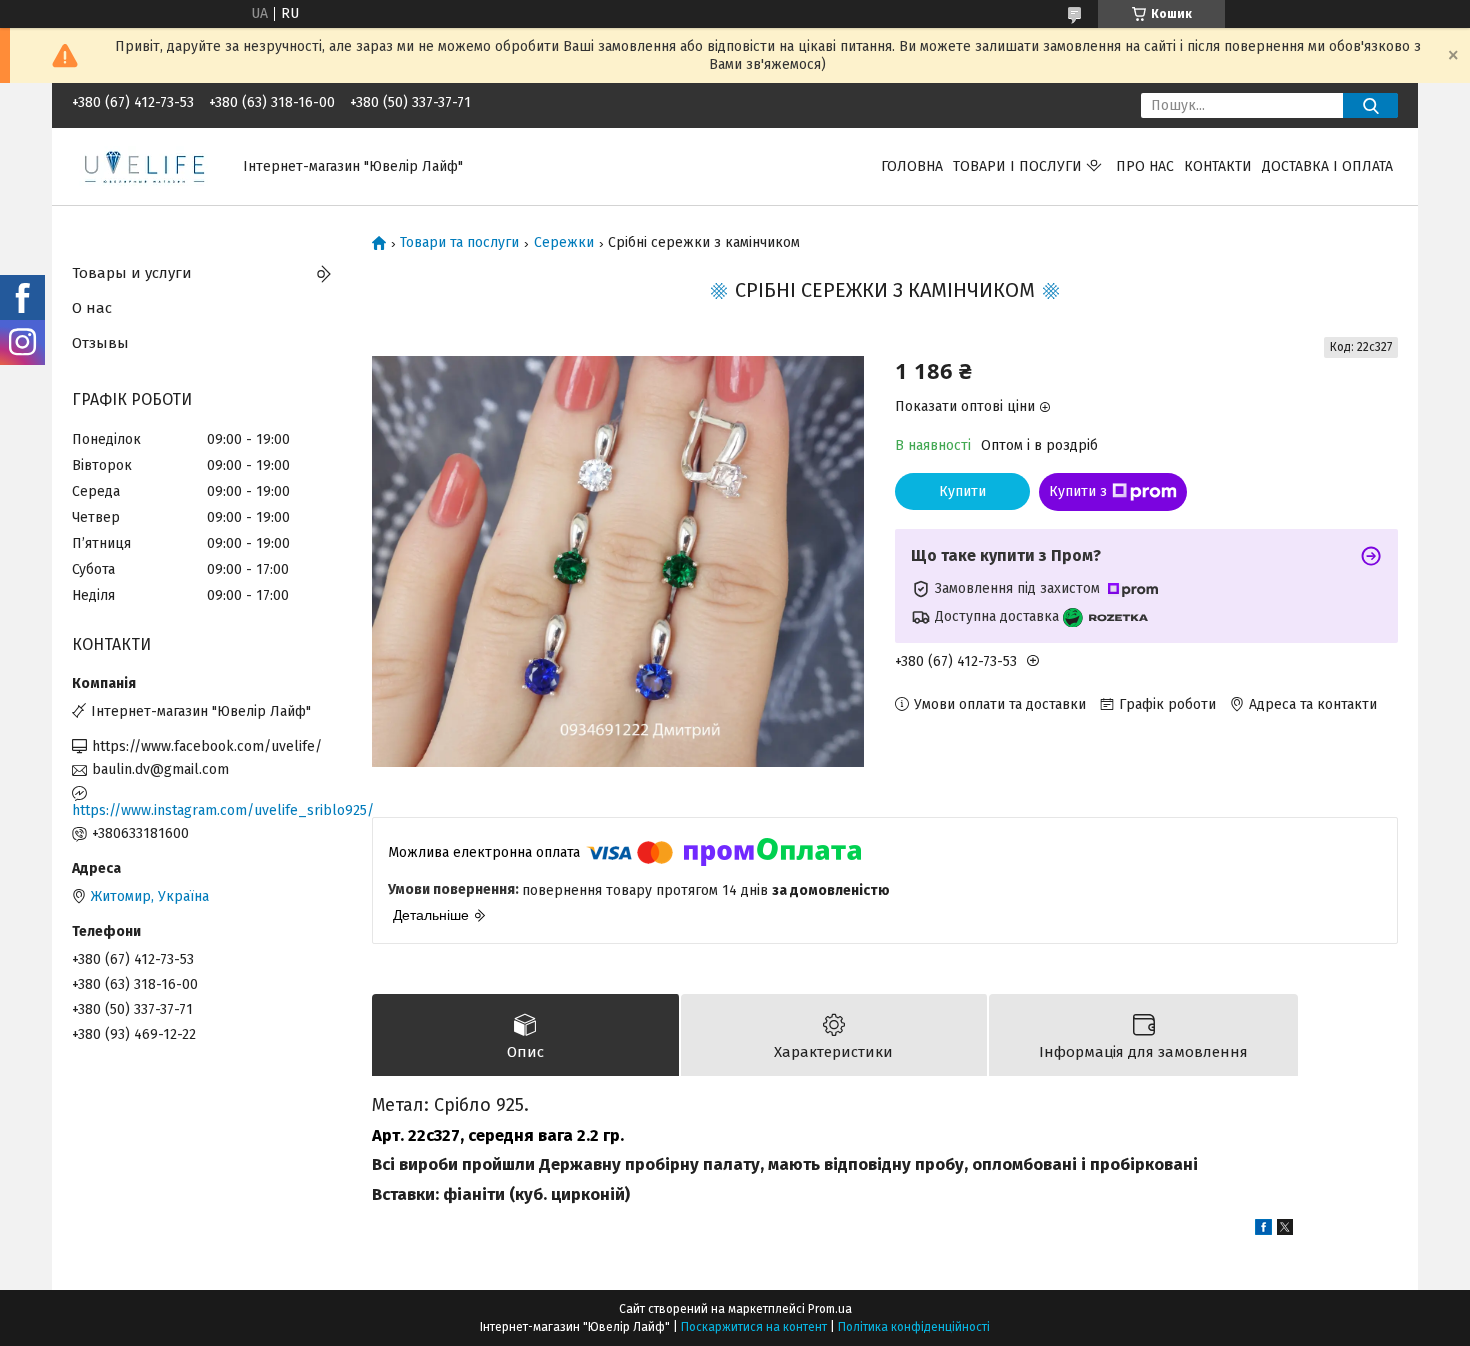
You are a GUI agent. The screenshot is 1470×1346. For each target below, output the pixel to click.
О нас (92, 308)
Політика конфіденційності (914, 1327)
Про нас (1145, 166)
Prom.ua (830, 1309)
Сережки (564, 243)
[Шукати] (1370, 105)
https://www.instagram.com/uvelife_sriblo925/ (207, 810)
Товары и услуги (132, 273)
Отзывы (100, 343)
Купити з (1078, 491)
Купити (962, 491)
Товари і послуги (1017, 166)
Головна (912, 166)
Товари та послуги (459, 243)
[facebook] (1263, 1230)
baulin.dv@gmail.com (160, 769)
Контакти (1218, 166)
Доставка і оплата (1327, 166)
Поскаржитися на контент (754, 1327)
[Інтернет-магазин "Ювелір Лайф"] (145, 165)
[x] (1285, 1230)
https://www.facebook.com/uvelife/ (207, 746)
